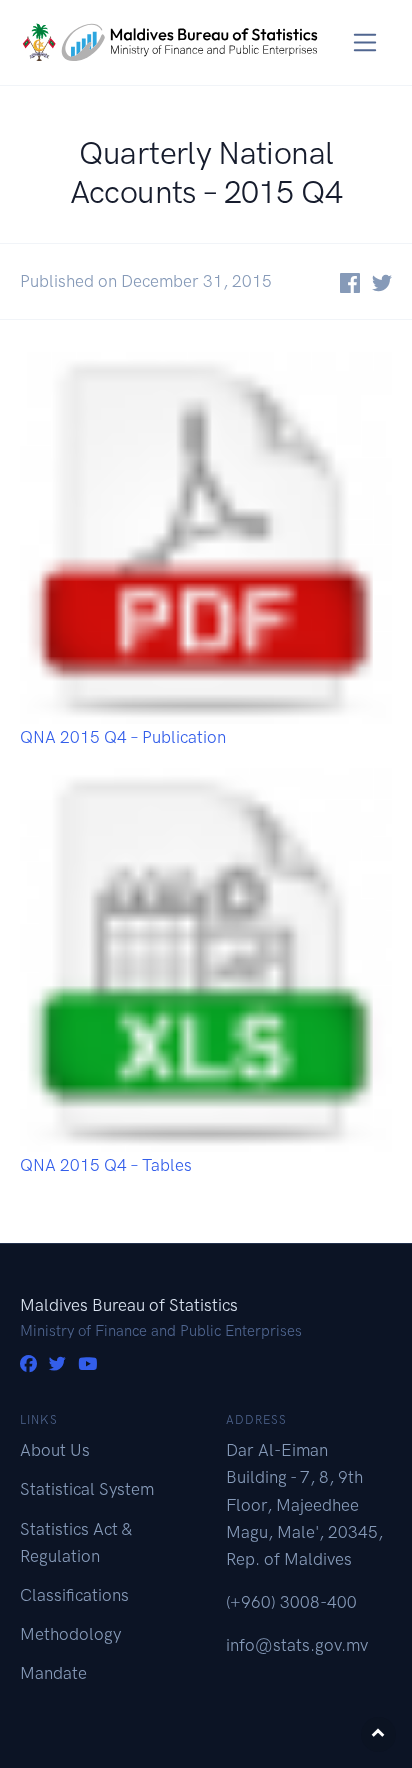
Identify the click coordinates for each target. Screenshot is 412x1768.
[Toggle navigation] (365, 42)
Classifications (74, 1595)
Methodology (70, 1634)
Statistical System (87, 1489)
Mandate (53, 1673)
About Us (55, 1450)
